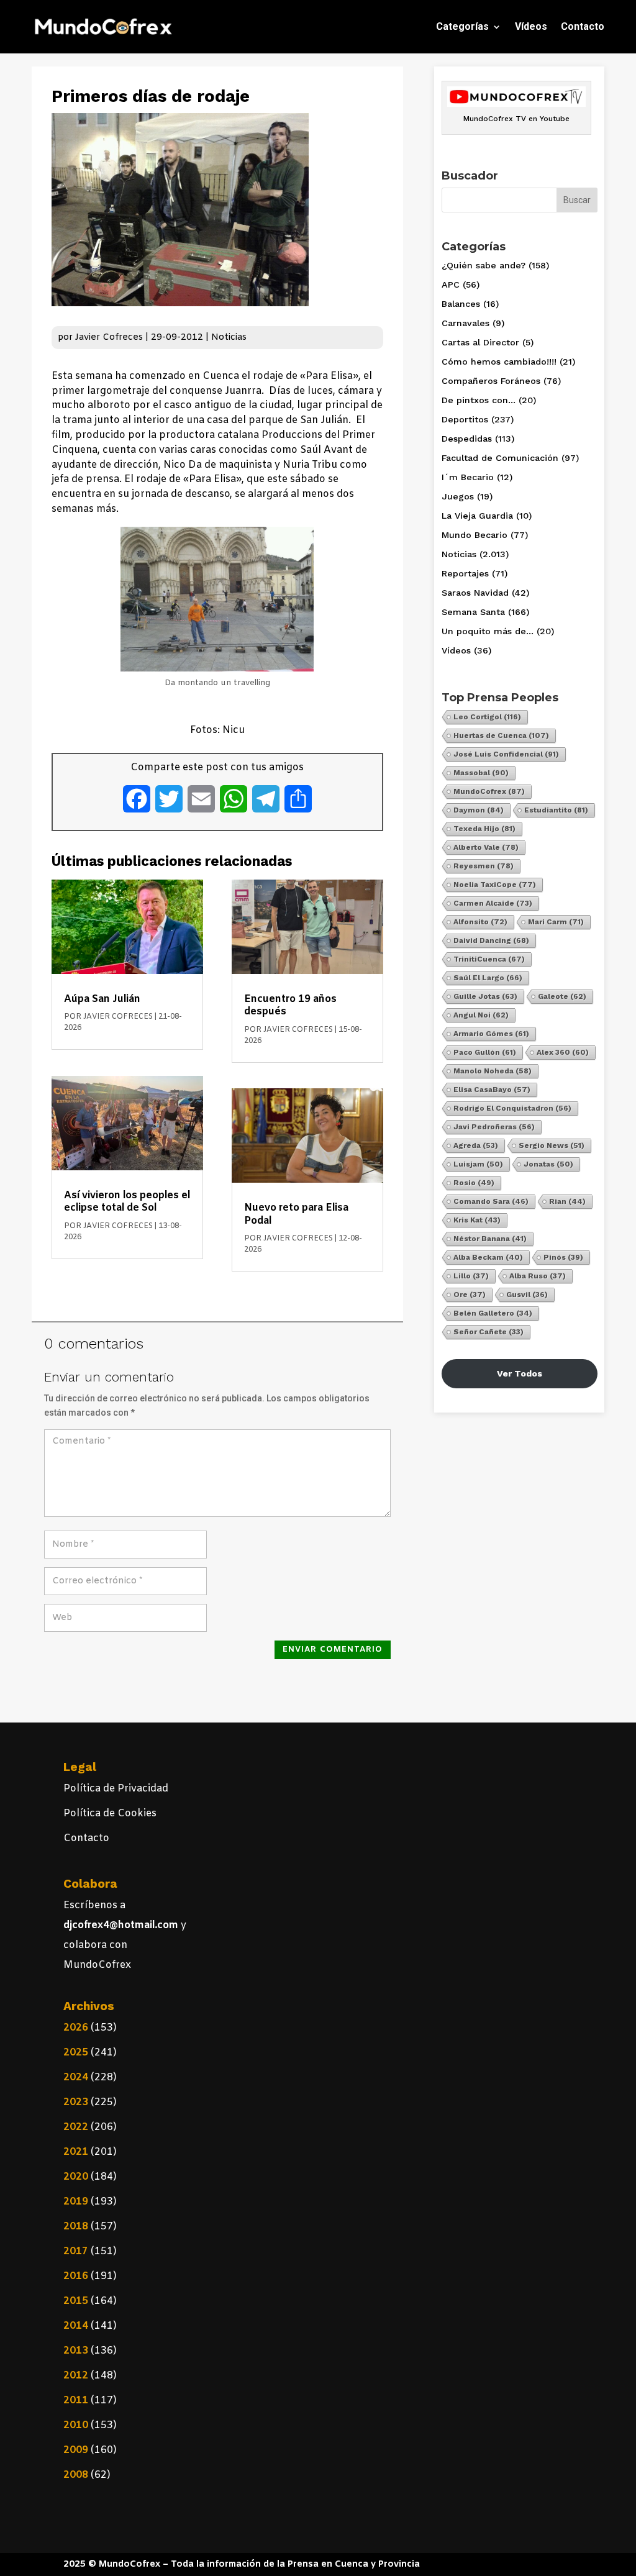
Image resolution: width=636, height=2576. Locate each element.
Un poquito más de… (488, 631)
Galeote (562, 996)
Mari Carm (556, 922)
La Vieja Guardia (477, 516)
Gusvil (527, 1295)
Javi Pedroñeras (494, 1127)
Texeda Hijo (484, 829)
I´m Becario (468, 477)
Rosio (474, 1183)
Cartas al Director (480, 342)
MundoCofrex (489, 791)
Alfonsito (480, 922)
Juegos (458, 496)
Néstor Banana (490, 1239)
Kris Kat (477, 1220)
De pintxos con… (479, 400)
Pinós (563, 1257)
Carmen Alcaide (493, 903)
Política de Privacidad (116, 1789)
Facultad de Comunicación (500, 458)
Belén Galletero (493, 1313)
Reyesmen (484, 866)
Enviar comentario (333, 1650)
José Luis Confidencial (506, 754)
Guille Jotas (485, 996)
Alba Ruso (538, 1276)
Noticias (229, 338)
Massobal (481, 773)
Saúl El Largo (488, 978)
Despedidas (467, 439)
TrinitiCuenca (489, 959)
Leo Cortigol (487, 717)
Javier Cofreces (109, 338)
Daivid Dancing (491, 940)
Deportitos (465, 419)
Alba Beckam (488, 1257)
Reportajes (465, 573)
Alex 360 (563, 1052)
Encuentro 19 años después (290, 1005)
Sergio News (552, 1145)
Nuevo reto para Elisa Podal (296, 1214)
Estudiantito (556, 810)
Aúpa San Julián (102, 999)
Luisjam (478, 1164)
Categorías (462, 26)
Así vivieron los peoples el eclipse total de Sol (127, 1202)
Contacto (583, 26)
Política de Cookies (110, 1814)
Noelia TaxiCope (495, 885)
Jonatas (548, 1164)
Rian (567, 1201)
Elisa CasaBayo (492, 1090)
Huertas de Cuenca (501, 735)
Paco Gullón (485, 1052)
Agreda (476, 1145)
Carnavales (466, 323)
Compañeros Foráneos (491, 381)
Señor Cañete (488, 1332)
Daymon (479, 810)
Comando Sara (491, 1201)
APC (451, 284)
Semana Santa (473, 612)
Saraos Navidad (475, 593)
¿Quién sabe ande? (484, 265)
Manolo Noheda (493, 1071)
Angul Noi (481, 1015)
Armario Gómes (491, 1034)
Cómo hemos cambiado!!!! (499, 362)
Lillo (471, 1276)
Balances (461, 304)
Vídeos (531, 26)
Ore (470, 1295)
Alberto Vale (486, 847)
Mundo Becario (475, 535)
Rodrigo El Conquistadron (512, 1108)
